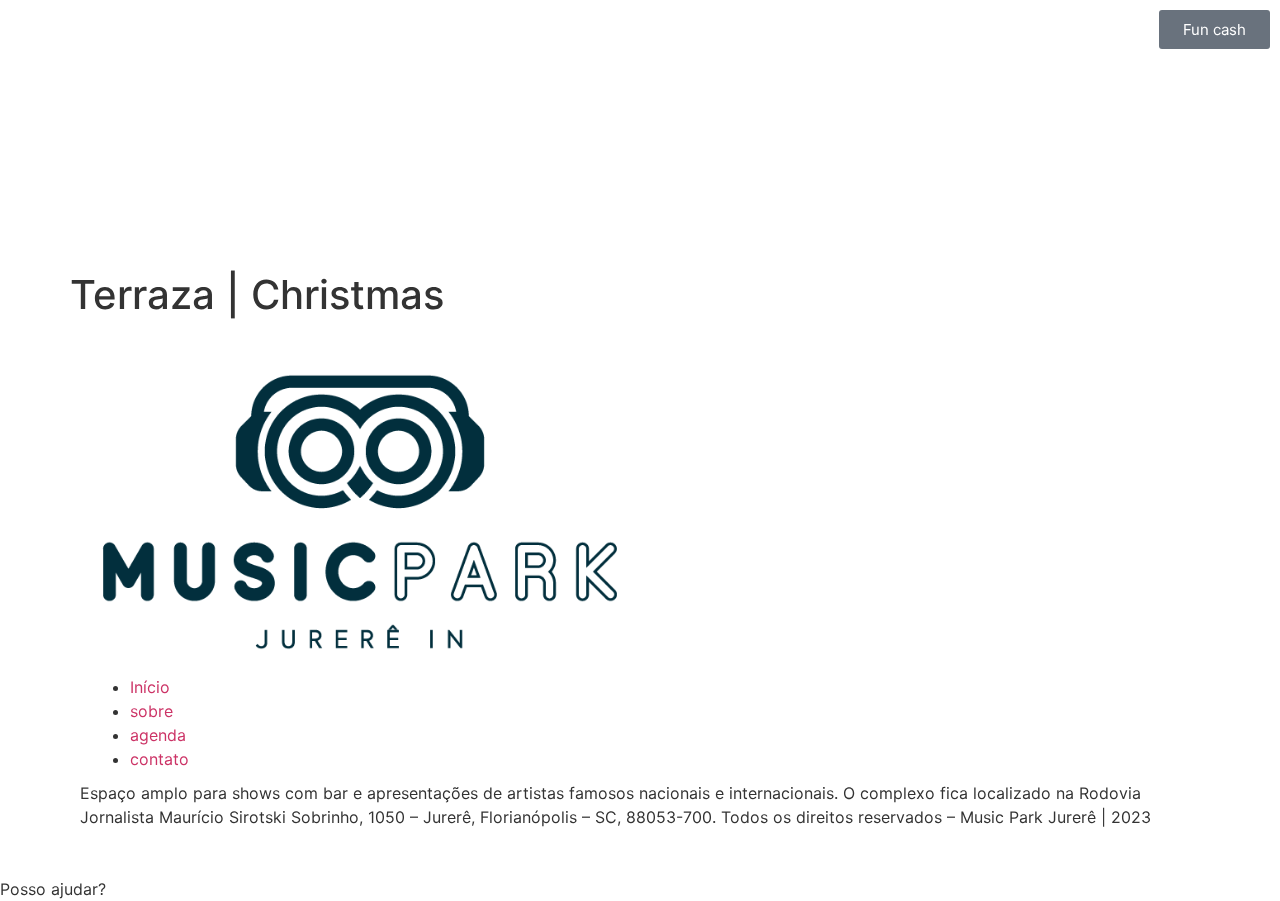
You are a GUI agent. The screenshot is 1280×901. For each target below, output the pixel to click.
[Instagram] (675, 380)
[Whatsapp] (785, 380)
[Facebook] (730, 380)
